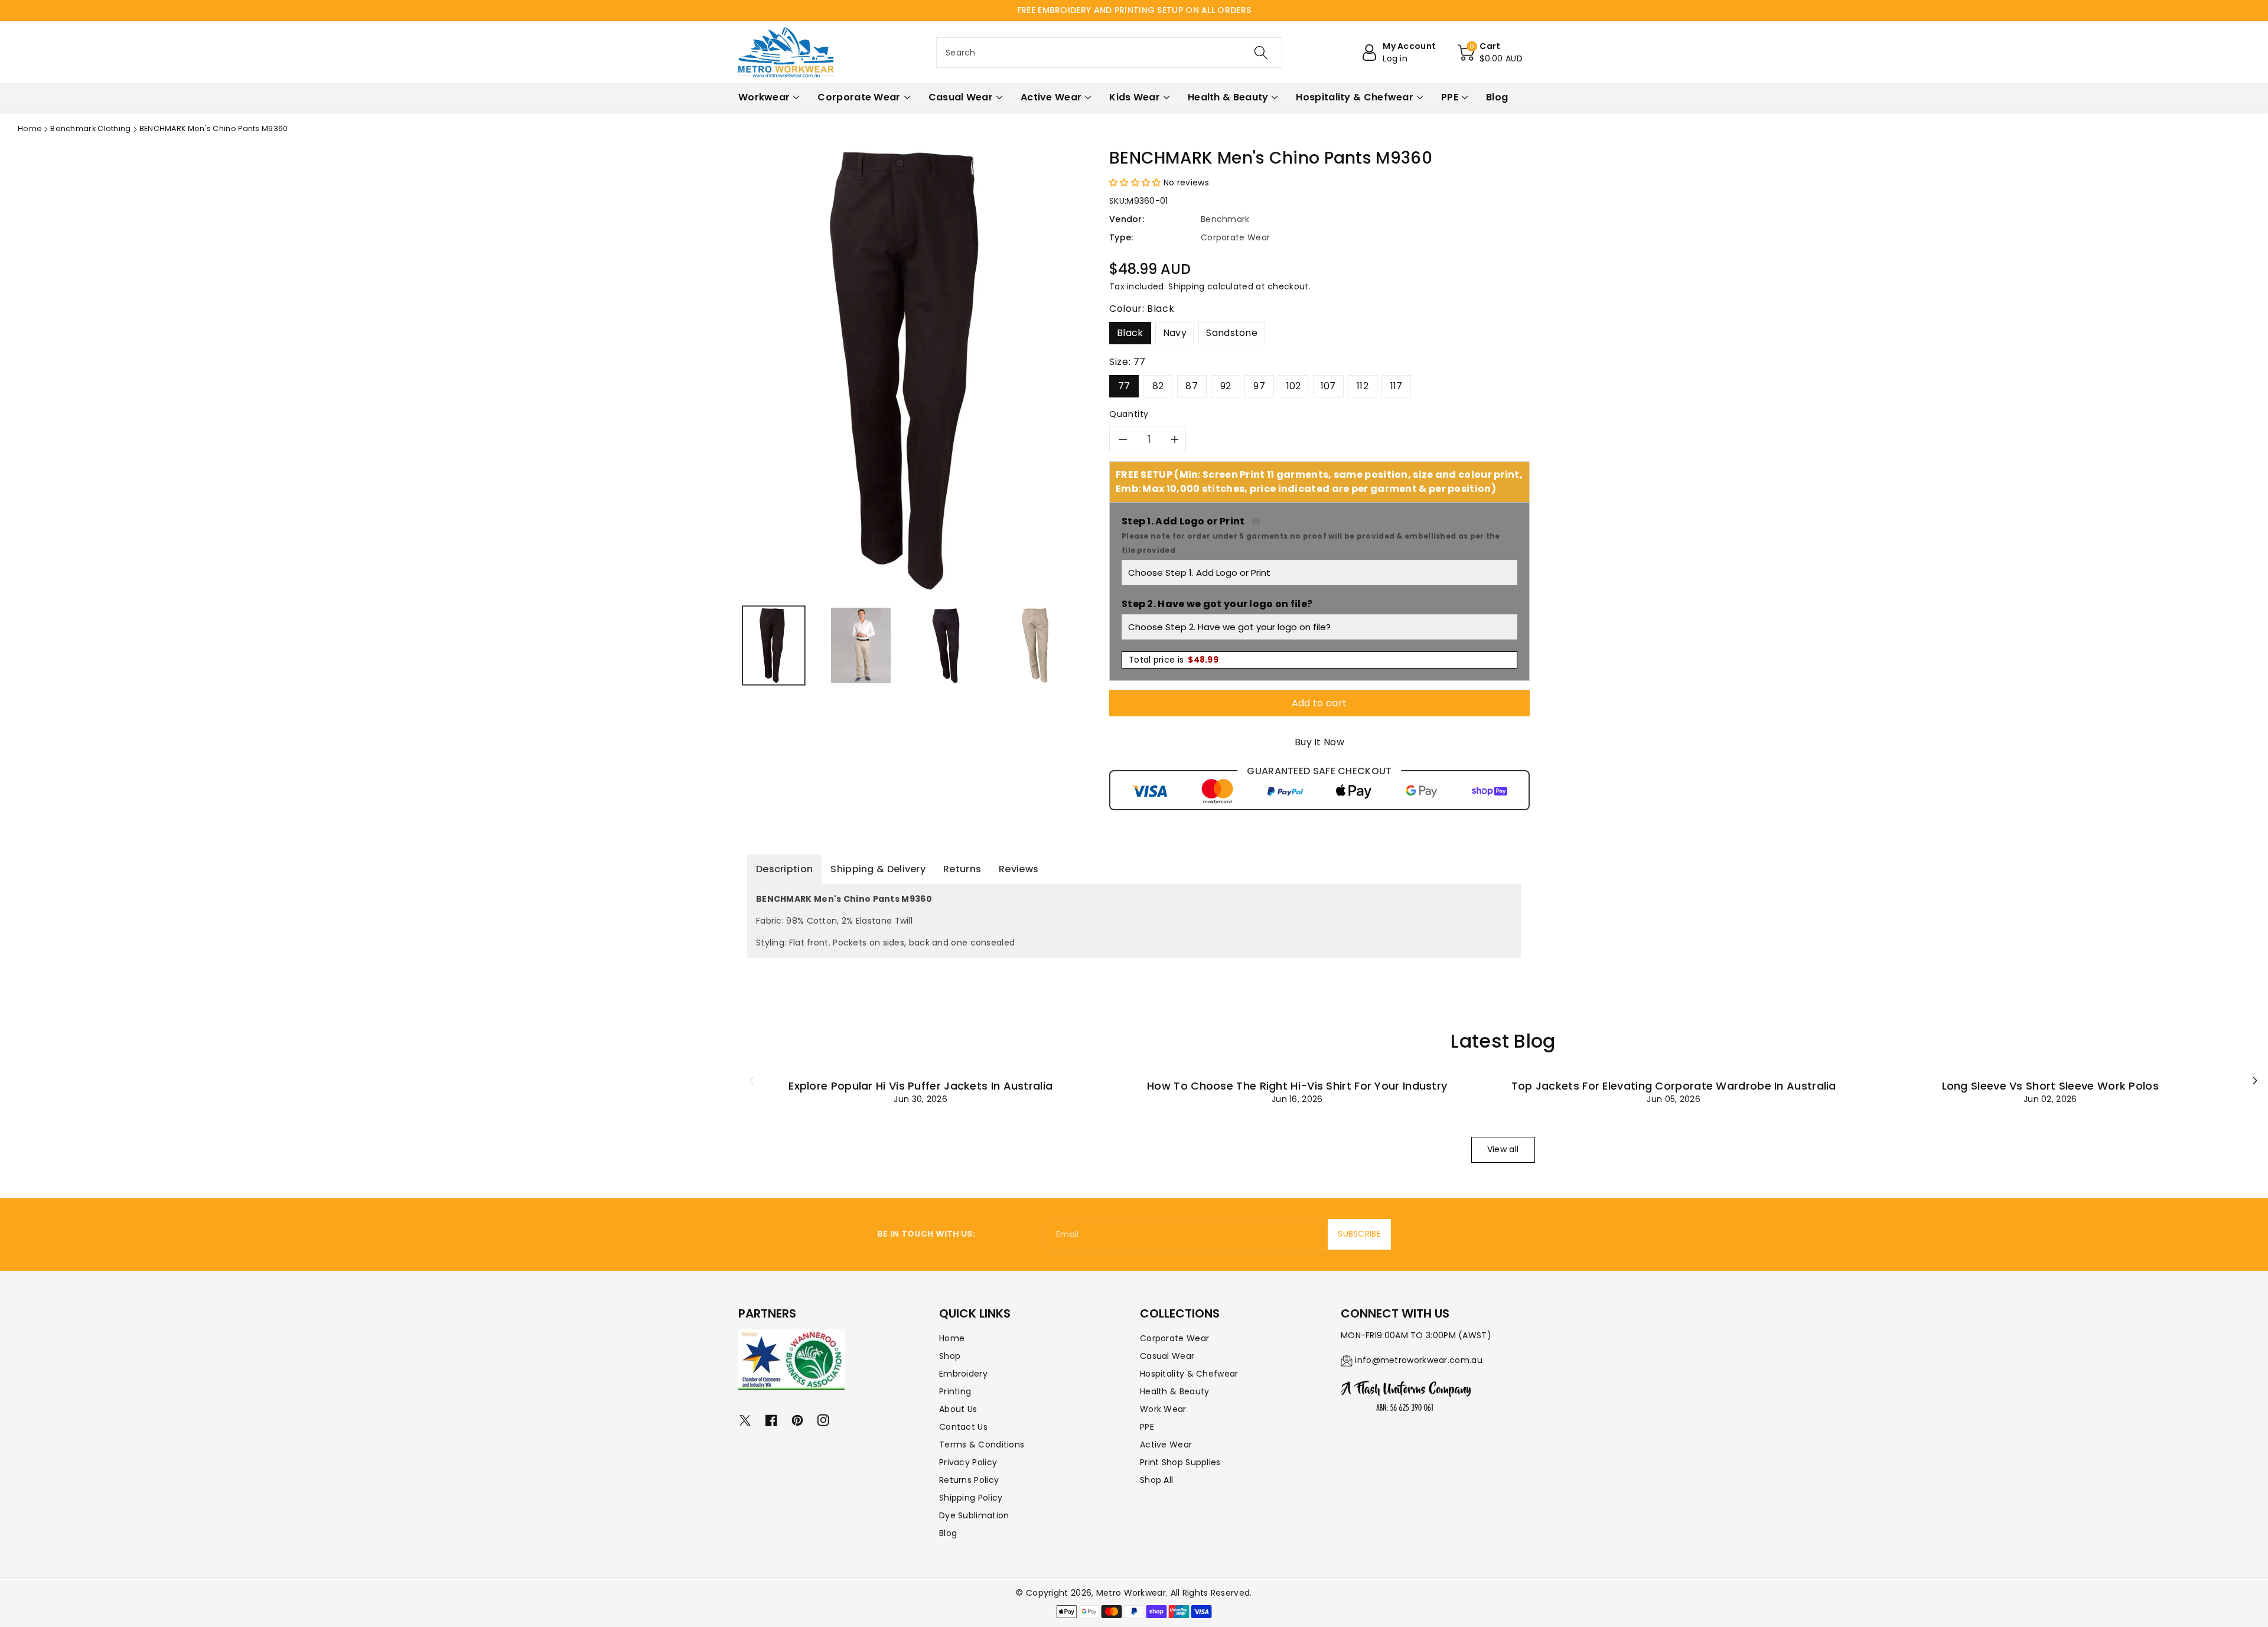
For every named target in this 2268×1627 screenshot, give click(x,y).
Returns (962, 869)
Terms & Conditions (982, 1445)
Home (30, 128)
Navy (1175, 333)
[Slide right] (2255, 1080)
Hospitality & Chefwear (1189, 1374)
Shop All (1156, 1480)
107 (1328, 386)
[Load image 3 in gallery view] (948, 645)
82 (1158, 386)
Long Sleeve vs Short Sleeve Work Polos (2050, 1086)
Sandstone (1232, 333)
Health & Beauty (1175, 1391)
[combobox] (1109, 53)
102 (1294, 386)
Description (784, 869)
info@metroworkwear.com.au (1419, 1360)
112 (1363, 386)
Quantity (1129, 414)
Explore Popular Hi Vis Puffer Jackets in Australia (920, 1086)
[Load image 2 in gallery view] (861, 645)
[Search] (1261, 53)
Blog (948, 1533)
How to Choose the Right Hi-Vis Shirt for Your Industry (1297, 1086)
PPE (1147, 1427)
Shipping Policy (971, 1498)
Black (1130, 333)
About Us (958, 1409)
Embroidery (963, 1374)
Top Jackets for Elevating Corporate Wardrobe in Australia (1674, 1086)
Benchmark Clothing (90, 128)
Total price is (1174, 660)
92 (1226, 386)
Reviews (1019, 869)
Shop (950, 1356)
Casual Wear (1167, 1356)
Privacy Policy (968, 1462)
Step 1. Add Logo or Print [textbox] (1319, 535)
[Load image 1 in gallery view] (774, 645)
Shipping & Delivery (878, 869)
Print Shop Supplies (1180, 1462)
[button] (1490, 53)
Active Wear (1166, 1445)
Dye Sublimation (974, 1515)
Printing (955, 1391)
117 (1397, 386)
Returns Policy (969, 1480)
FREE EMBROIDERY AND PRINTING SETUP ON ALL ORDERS (1134, 10)
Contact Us (963, 1427)
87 (1192, 386)
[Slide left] (751, 1080)
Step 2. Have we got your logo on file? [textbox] (1217, 604)
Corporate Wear (1174, 1338)
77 (1124, 386)
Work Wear (1163, 1409)
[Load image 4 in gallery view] (1035, 645)
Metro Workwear (1131, 1593)
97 (1259, 386)
